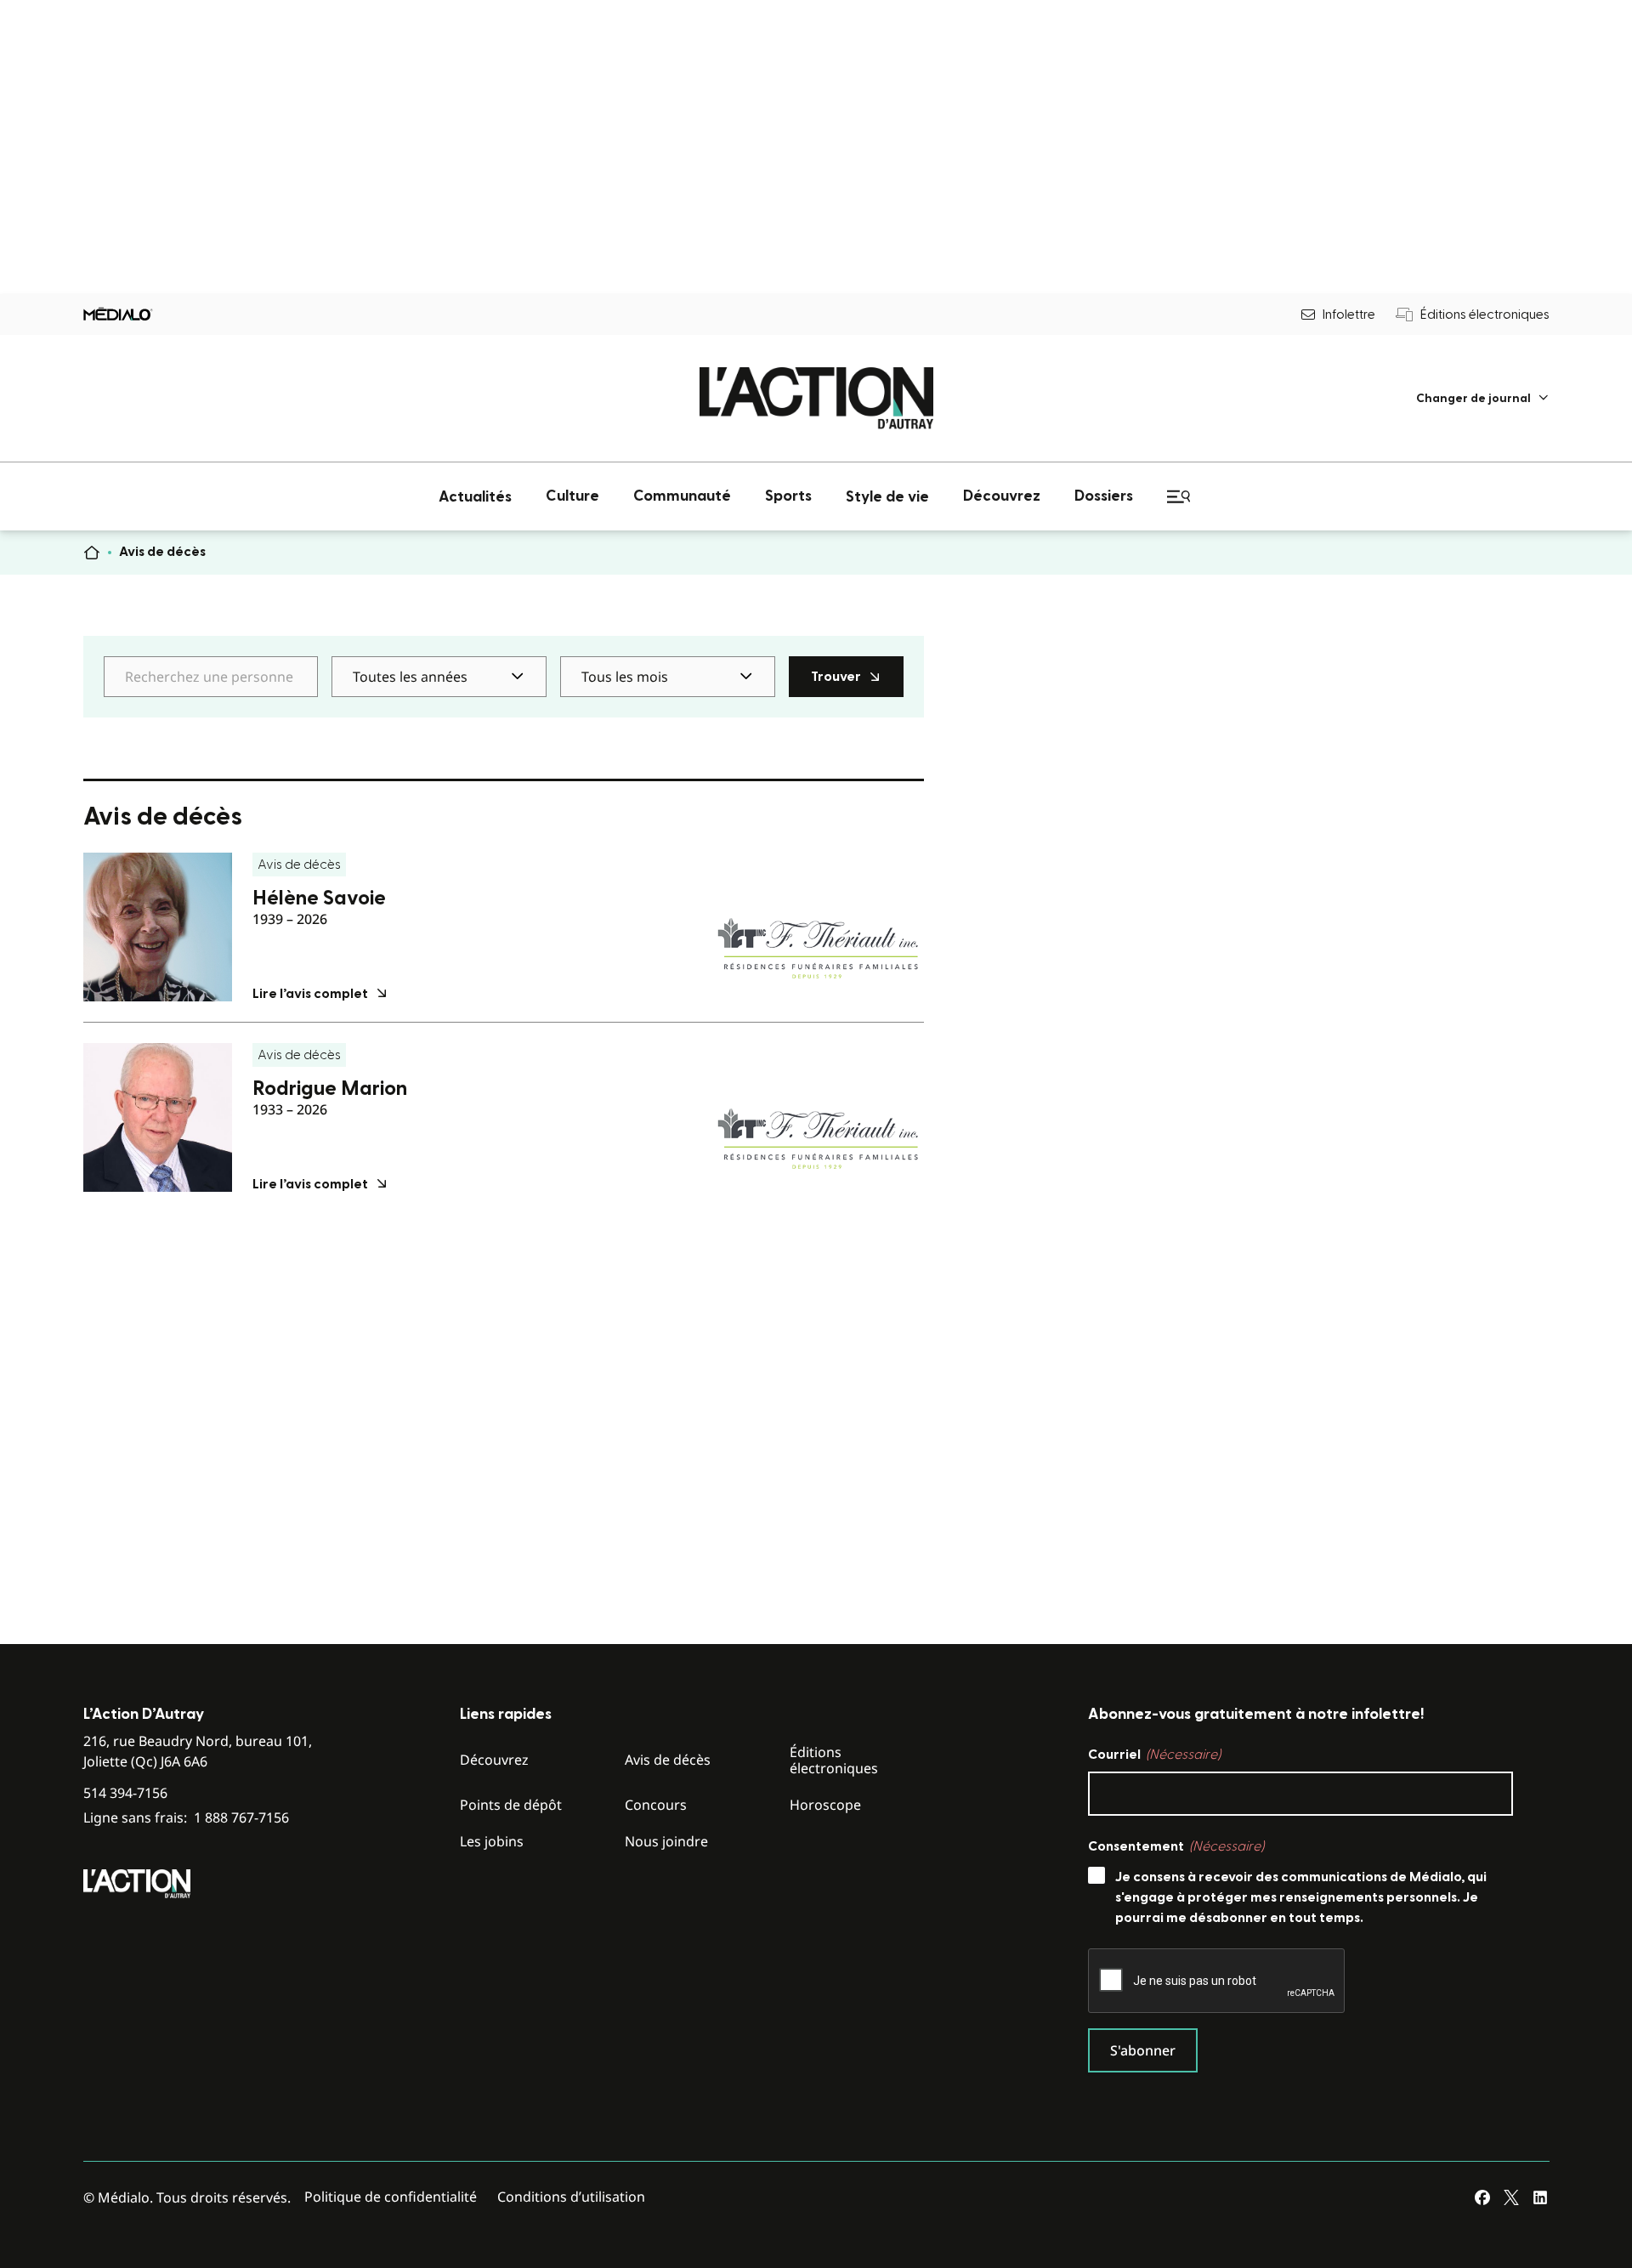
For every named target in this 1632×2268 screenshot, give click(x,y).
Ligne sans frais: (186, 1818)
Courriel (1154, 1755)
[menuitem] (1483, 398)
